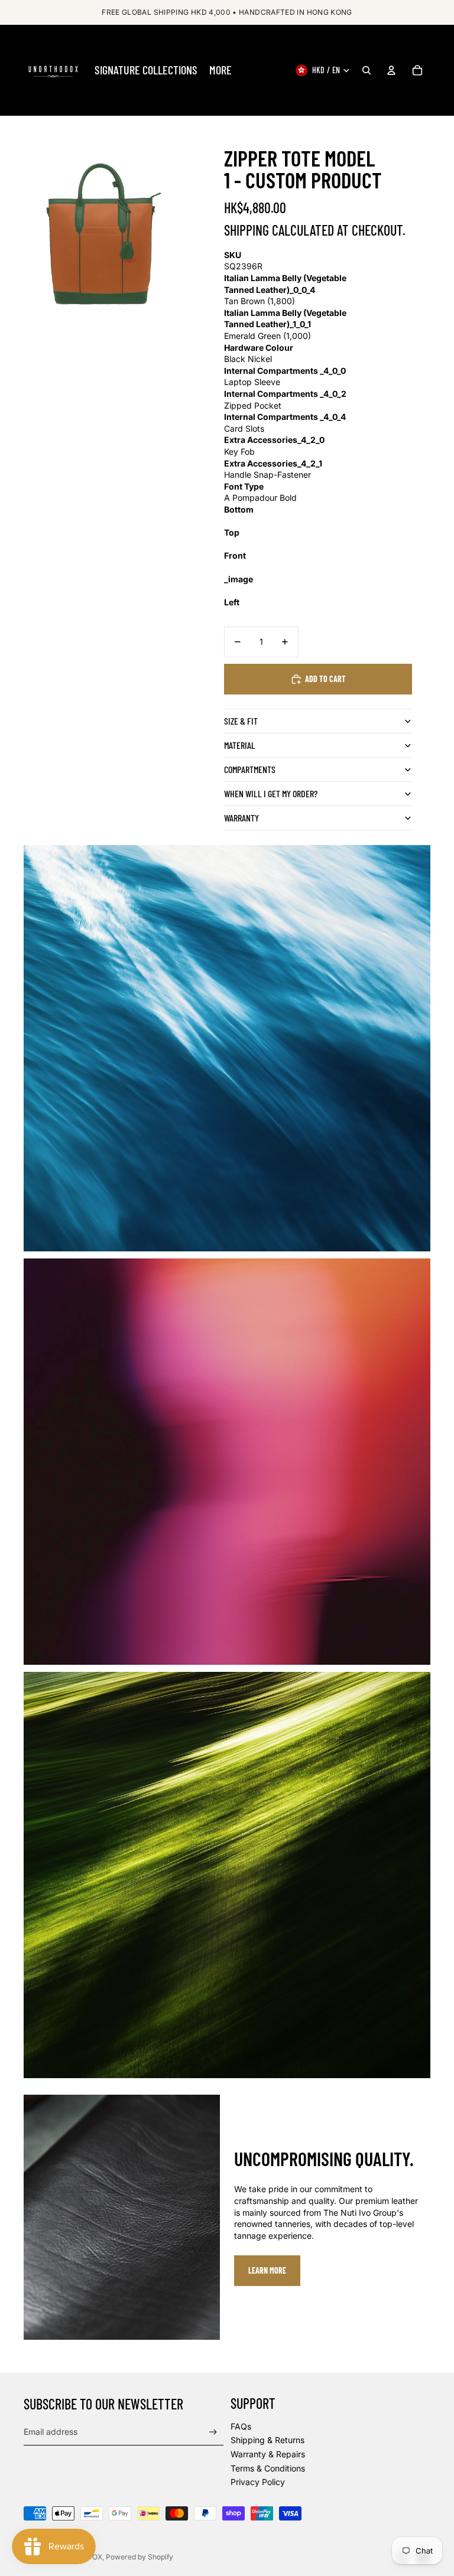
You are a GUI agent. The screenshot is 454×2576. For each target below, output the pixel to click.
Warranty (241, 818)
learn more (267, 2270)
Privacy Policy (258, 2482)
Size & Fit (241, 721)
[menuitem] (146, 70)
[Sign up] (213, 2432)
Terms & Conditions (268, 2468)
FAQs (241, 2426)
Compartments (250, 769)
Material (240, 745)
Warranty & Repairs (268, 2454)
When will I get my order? (271, 793)
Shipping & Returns (267, 2440)
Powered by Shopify (140, 2557)
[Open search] (367, 70)
